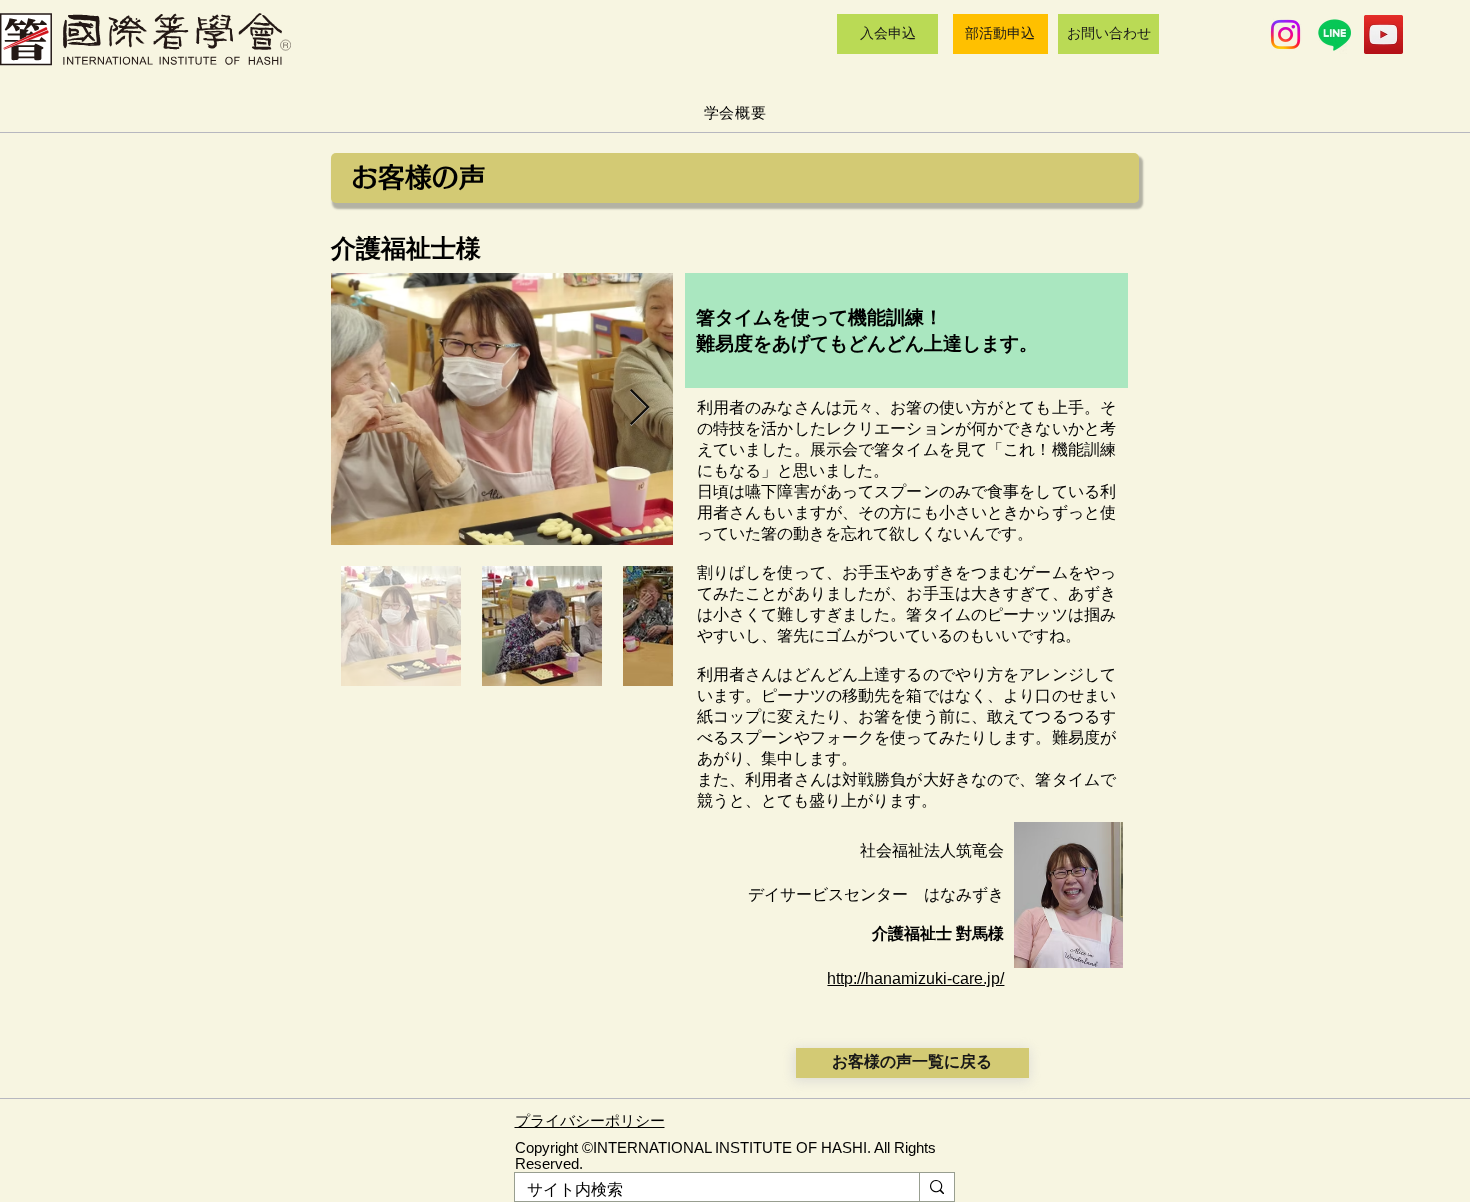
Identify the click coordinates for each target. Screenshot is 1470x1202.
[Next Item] (639, 408)
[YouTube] (1383, 34)
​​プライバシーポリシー (590, 1121)
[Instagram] (1285, 34)
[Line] (1334, 34)
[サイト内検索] (936, 1187)
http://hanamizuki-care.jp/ (915, 978)
